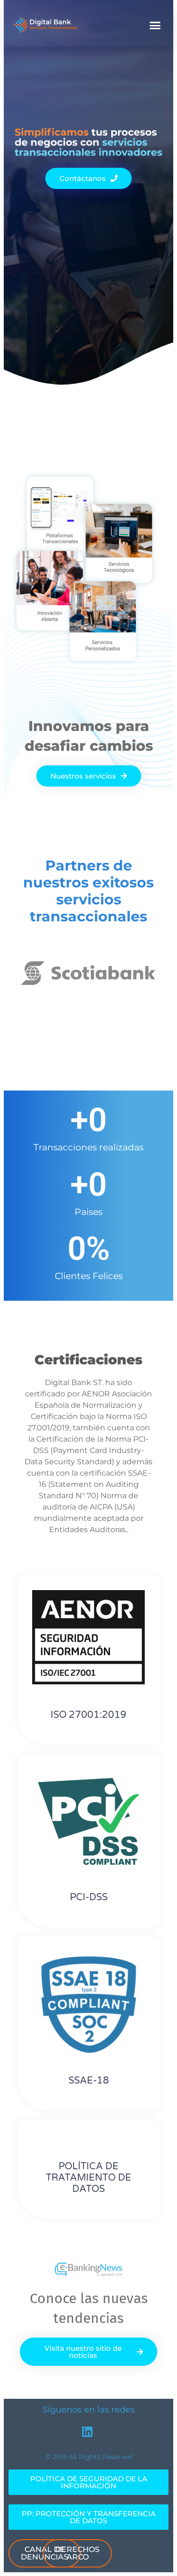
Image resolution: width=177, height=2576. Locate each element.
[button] (155, 25)
